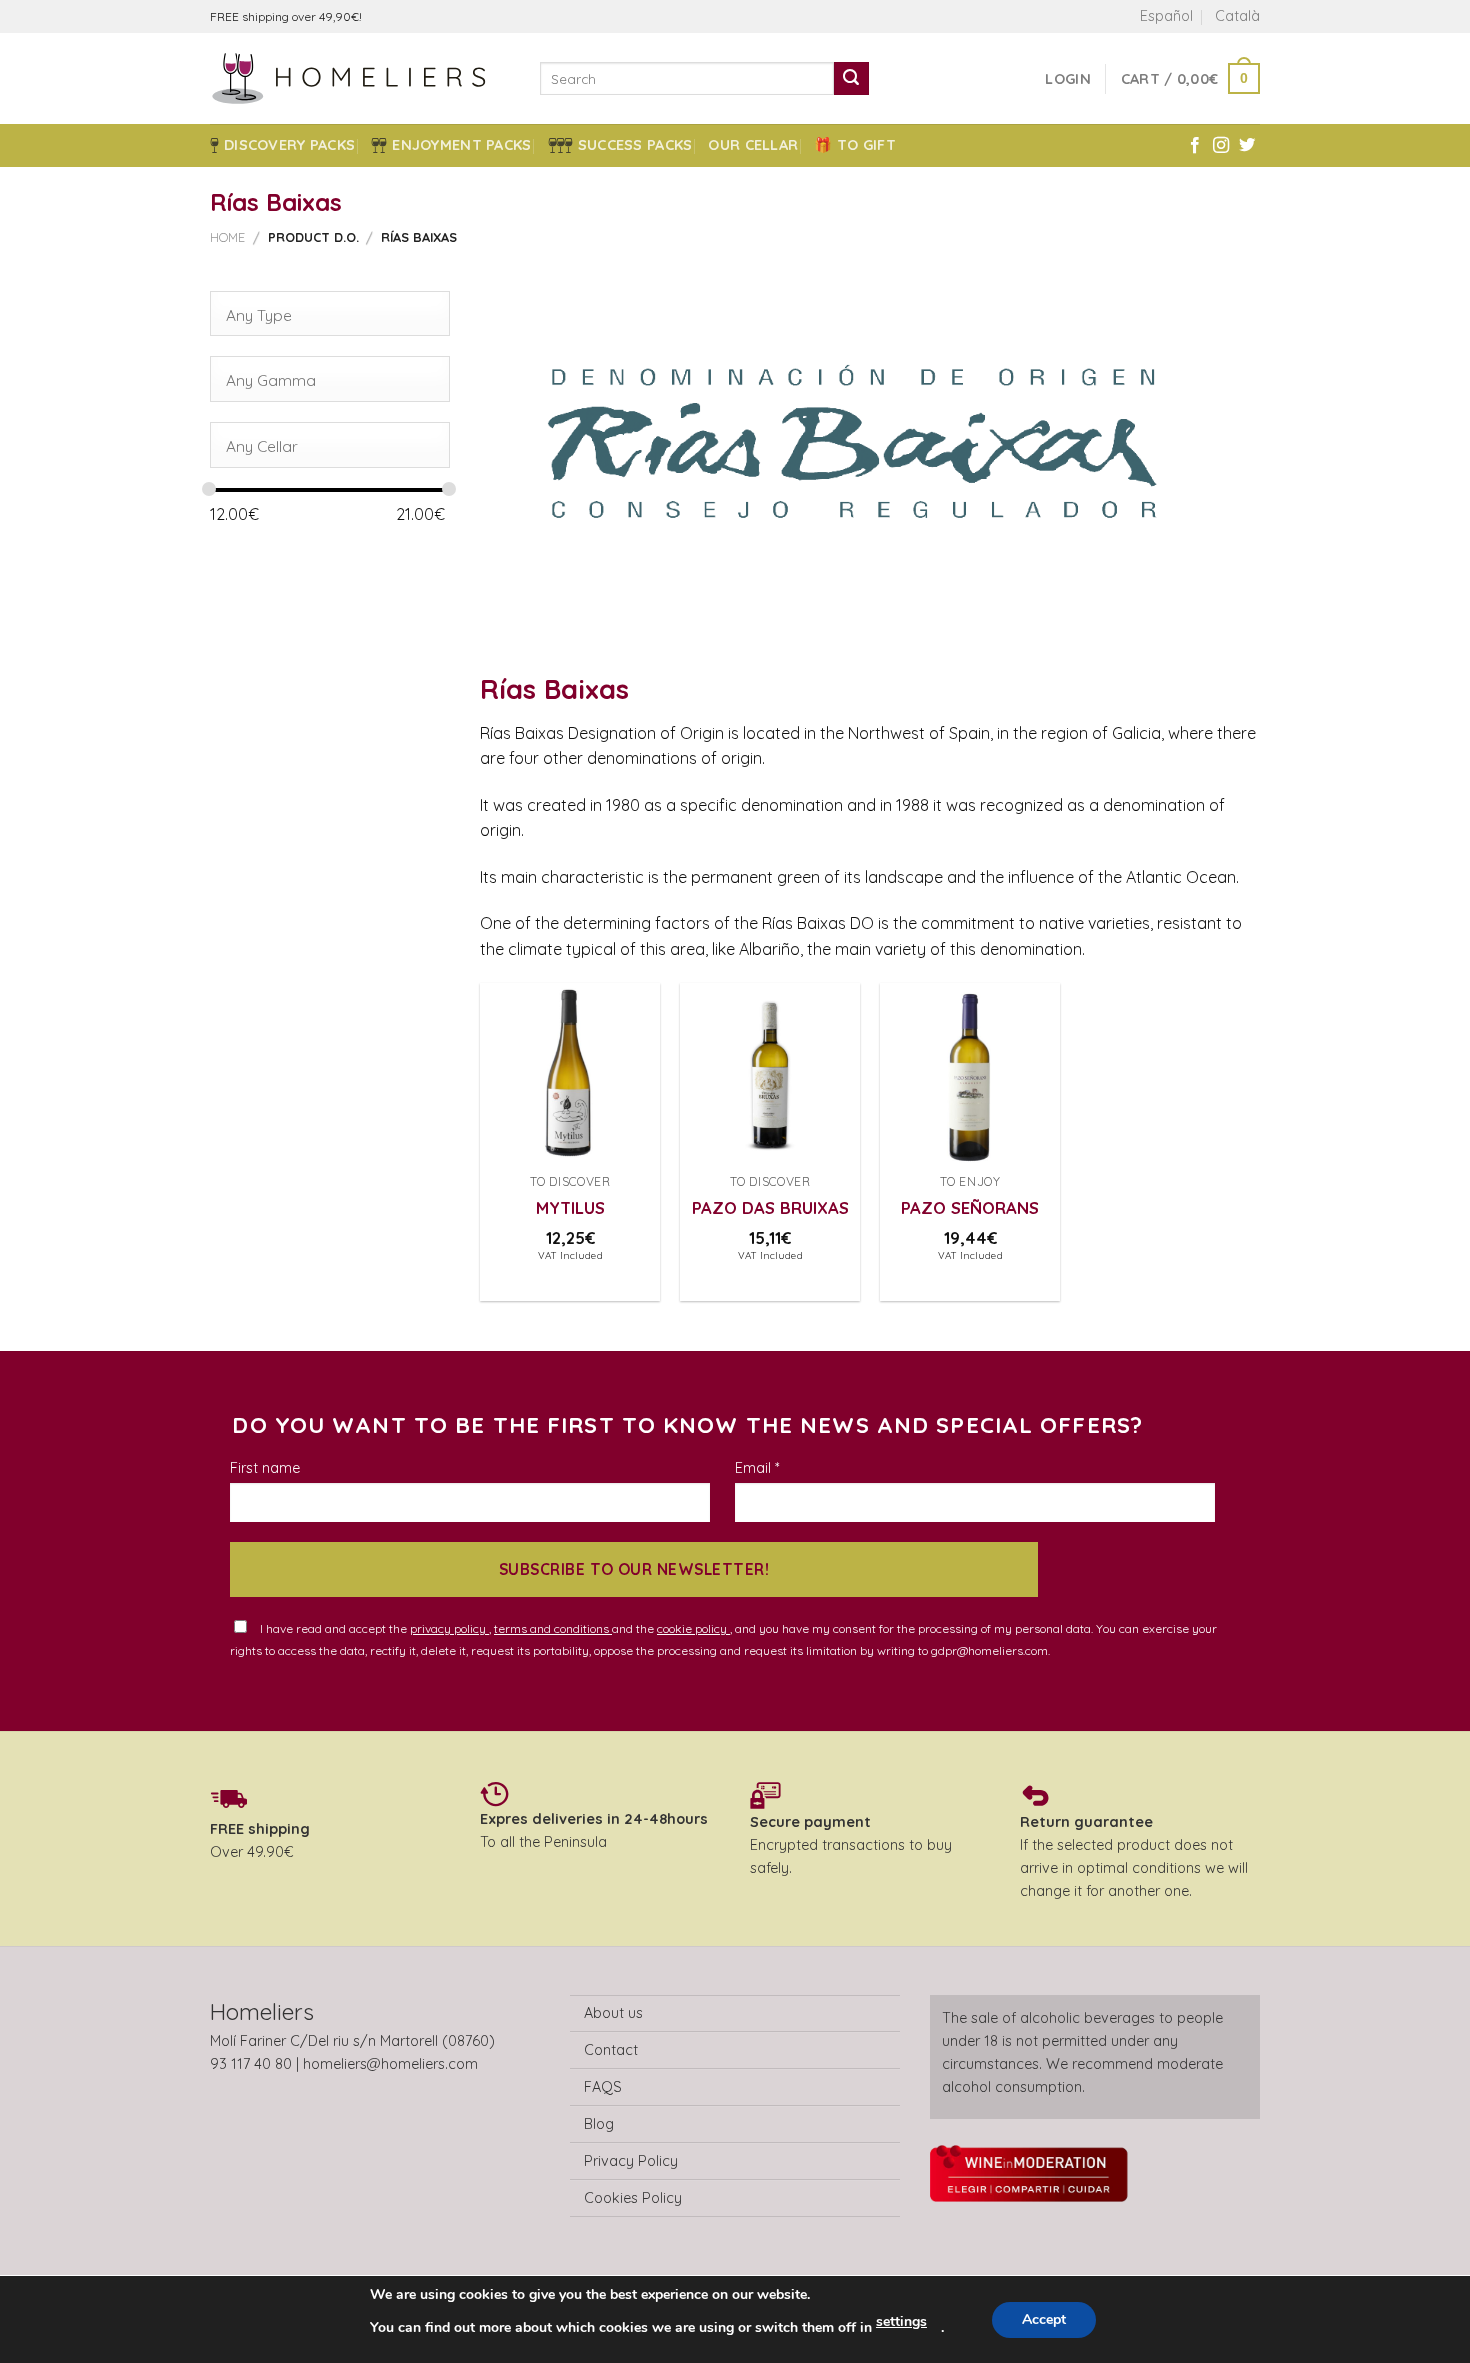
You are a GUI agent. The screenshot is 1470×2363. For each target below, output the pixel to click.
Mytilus (570, 1207)
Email (757, 1468)
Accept (1044, 2319)
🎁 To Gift (855, 145)
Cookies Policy (633, 2198)
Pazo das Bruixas (770, 1207)
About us (613, 2013)
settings (901, 2321)
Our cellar (753, 145)
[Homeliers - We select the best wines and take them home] (360, 78)
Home (227, 237)
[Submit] (851, 79)
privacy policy (449, 1628)
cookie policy (693, 1628)
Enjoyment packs (461, 145)
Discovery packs (289, 145)
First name (265, 1468)
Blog (599, 2124)
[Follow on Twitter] (1247, 146)
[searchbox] (323, 315)
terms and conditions (553, 1628)
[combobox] (330, 314)
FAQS (603, 2087)
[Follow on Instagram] (1221, 146)
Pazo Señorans (970, 1207)
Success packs (635, 145)
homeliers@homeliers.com (390, 2064)
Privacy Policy (631, 2161)
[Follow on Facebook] (1195, 146)
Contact (611, 2050)
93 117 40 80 (251, 2064)
